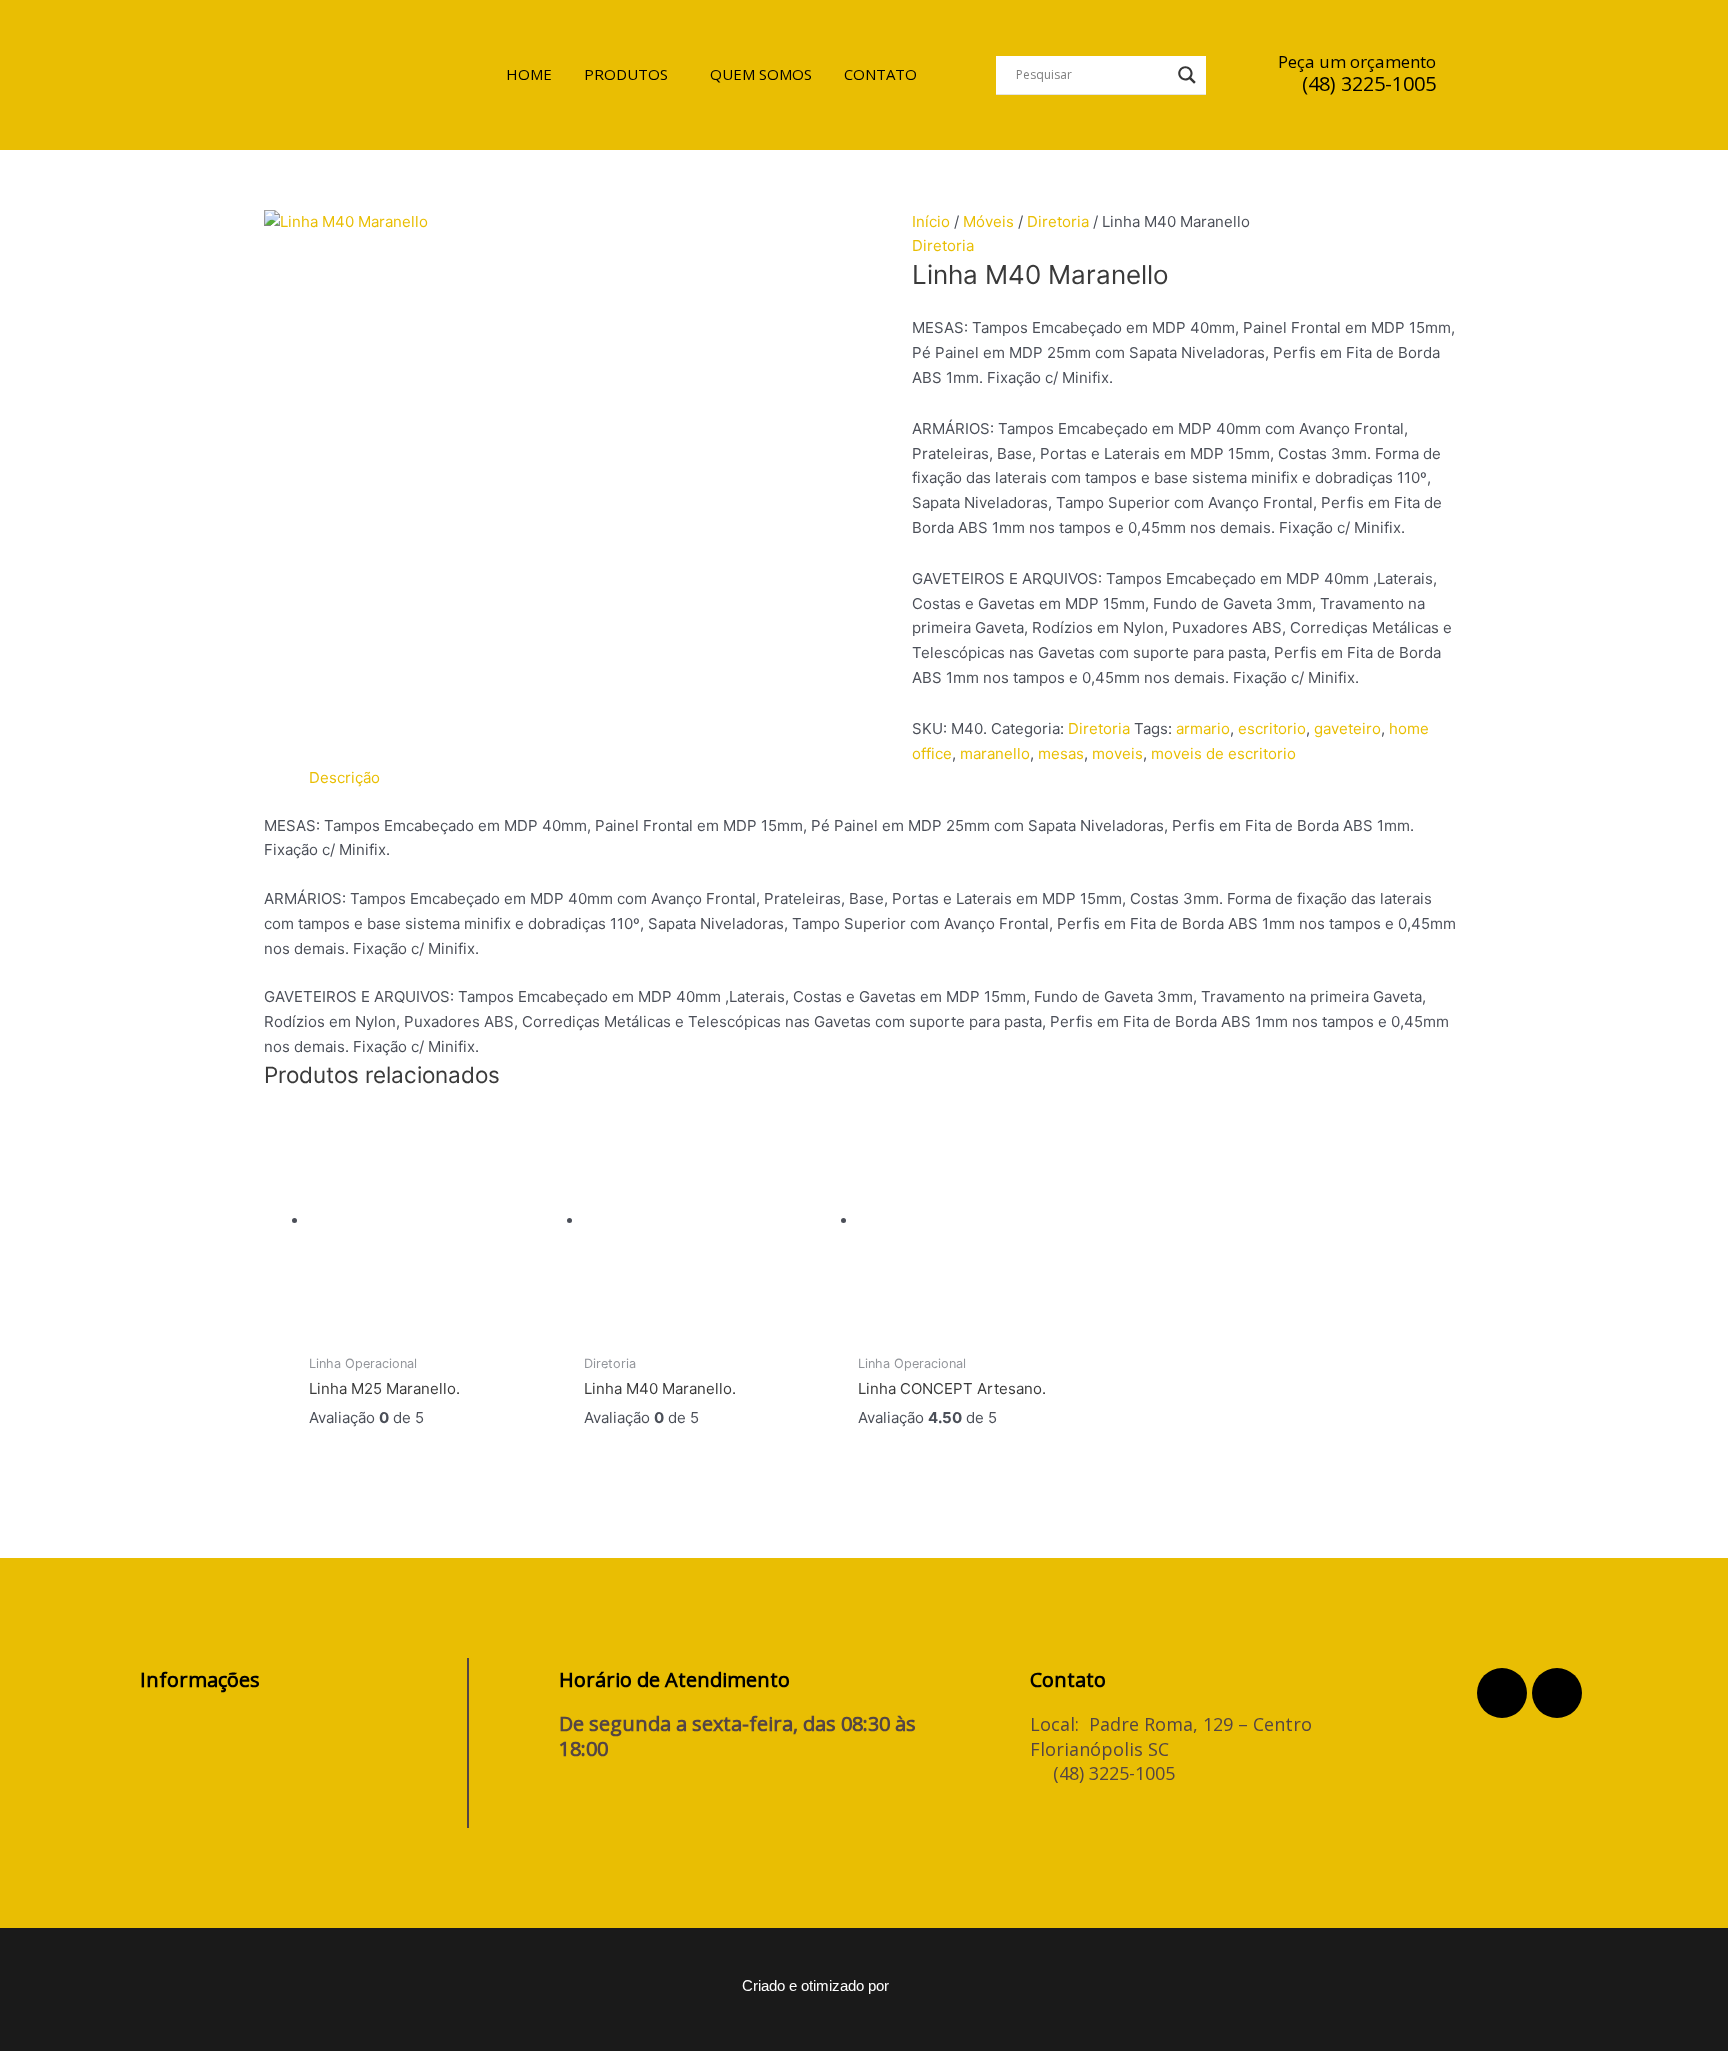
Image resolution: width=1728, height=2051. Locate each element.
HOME (529, 74)
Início (931, 221)
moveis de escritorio (1223, 753)
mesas (1061, 753)
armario (1203, 728)
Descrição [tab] (344, 777)
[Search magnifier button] (1187, 75)
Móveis (988, 221)
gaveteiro (1347, 728)
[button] (631, 74)
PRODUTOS (626, 74)
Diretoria (1058, 221)
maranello (995, 753)
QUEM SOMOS (761, 74)
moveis (1117, 753)
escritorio (1272, 728)
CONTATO (880, 74)
